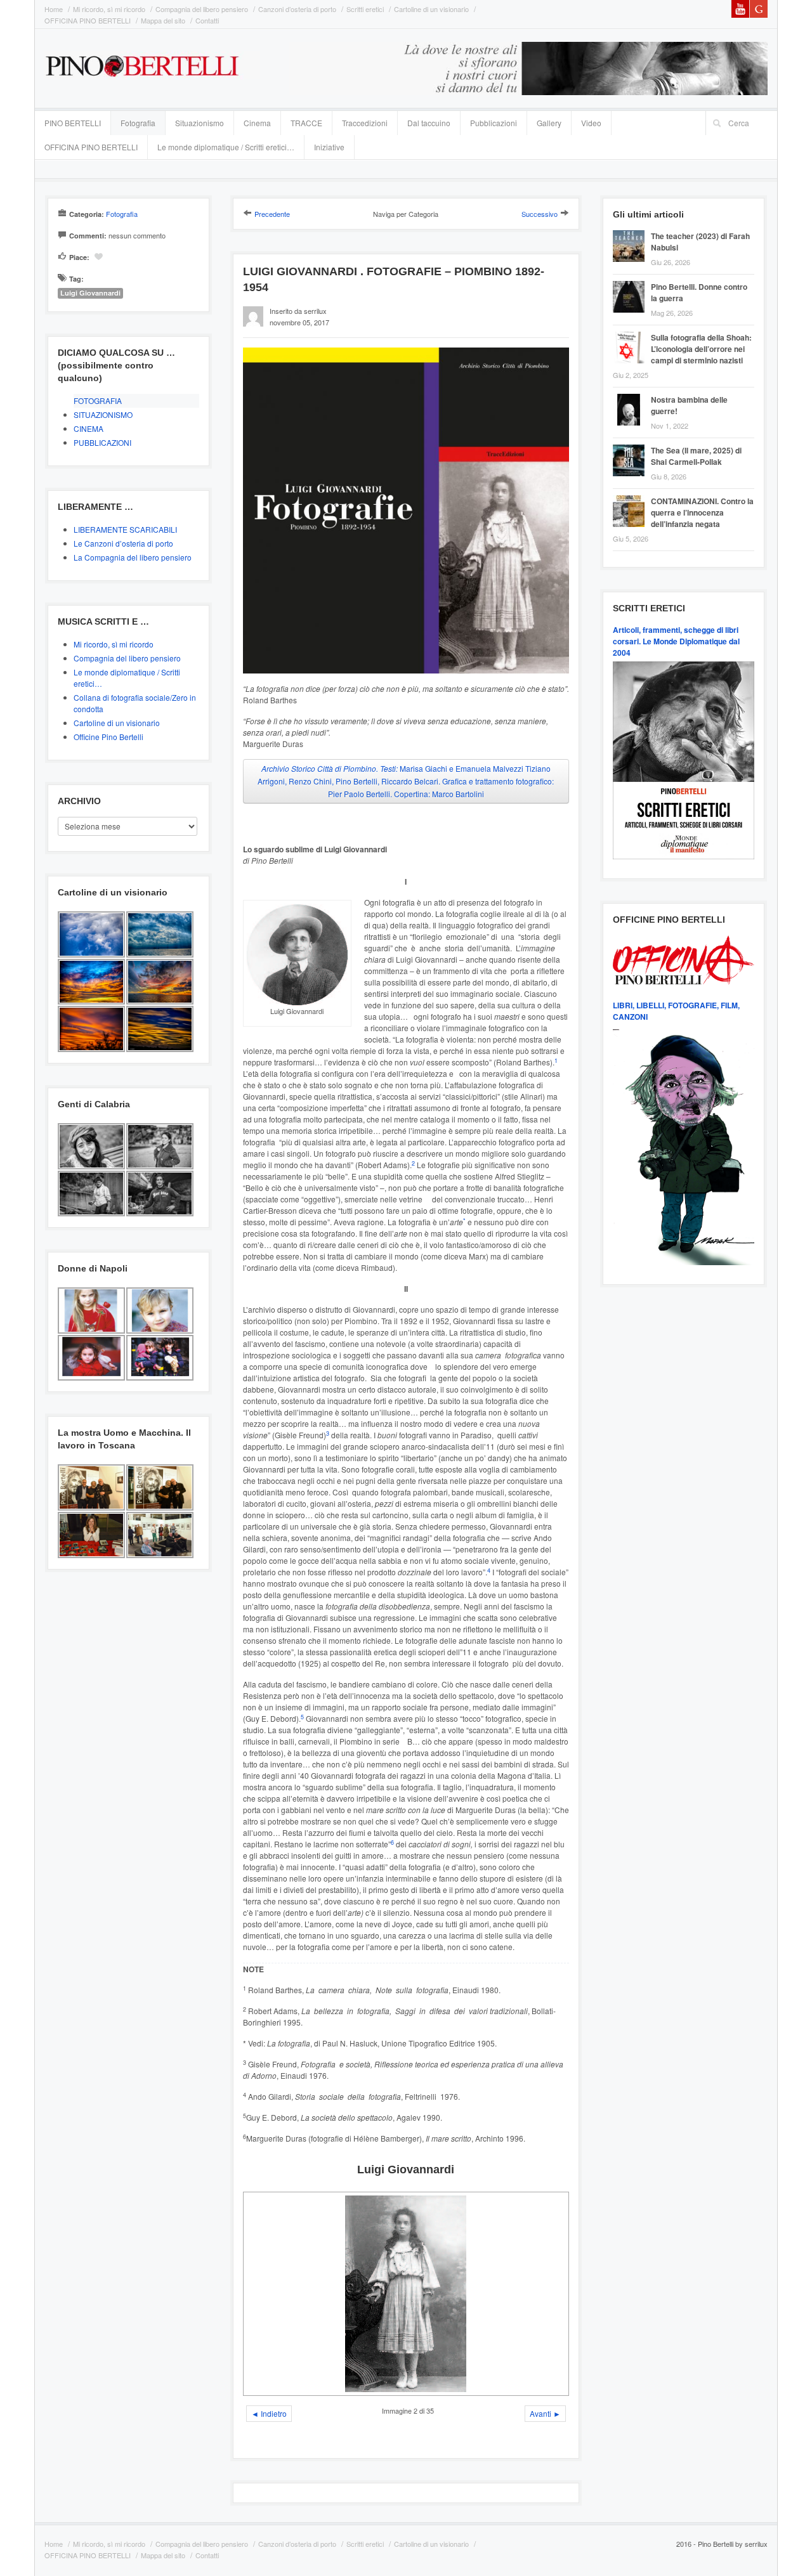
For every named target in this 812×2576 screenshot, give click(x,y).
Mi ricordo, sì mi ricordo (109, 9)
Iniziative (329, 147)
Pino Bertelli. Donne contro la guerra (699, 292)
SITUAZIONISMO (103, 414)
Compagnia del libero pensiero (202, 9)
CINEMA (88, 428)
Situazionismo (200, 123)
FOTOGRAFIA (98, 400)
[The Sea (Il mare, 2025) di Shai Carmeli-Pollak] (632, 446)
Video (591, 123)
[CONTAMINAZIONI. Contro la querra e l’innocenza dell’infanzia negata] (632, 497)
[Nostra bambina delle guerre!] (632, 395)
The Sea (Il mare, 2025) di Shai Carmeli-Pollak (696, 456)
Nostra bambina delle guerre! (689, 405)
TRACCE (306, 123)
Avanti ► (545, 2413)
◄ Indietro (269, 2413)
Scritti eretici (365, 9)
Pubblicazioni (494, 123)
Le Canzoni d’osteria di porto (123, 543)
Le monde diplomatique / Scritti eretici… (226, 147)
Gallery (549, 123)
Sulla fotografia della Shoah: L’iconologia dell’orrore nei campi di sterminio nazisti (701, 349)
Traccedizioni (365, 123)
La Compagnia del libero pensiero (133, 557)
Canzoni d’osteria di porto (297, 9)
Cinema (257, 123)
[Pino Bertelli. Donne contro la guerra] (632, 283)
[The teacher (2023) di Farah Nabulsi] (632, 232)
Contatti (207, 20)
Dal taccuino (429, 123)
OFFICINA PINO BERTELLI (88, 20)
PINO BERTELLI (73, 123)
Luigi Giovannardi (90, 293)
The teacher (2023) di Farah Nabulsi (700, 242)
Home (54, 9)
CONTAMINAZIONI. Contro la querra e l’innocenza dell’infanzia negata (702, 512)
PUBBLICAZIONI (102, 442)
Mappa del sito (163, 20)
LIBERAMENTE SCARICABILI (125, 529)
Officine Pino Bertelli (108, 737)
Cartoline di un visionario (431, 9)
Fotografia (138, 123)
